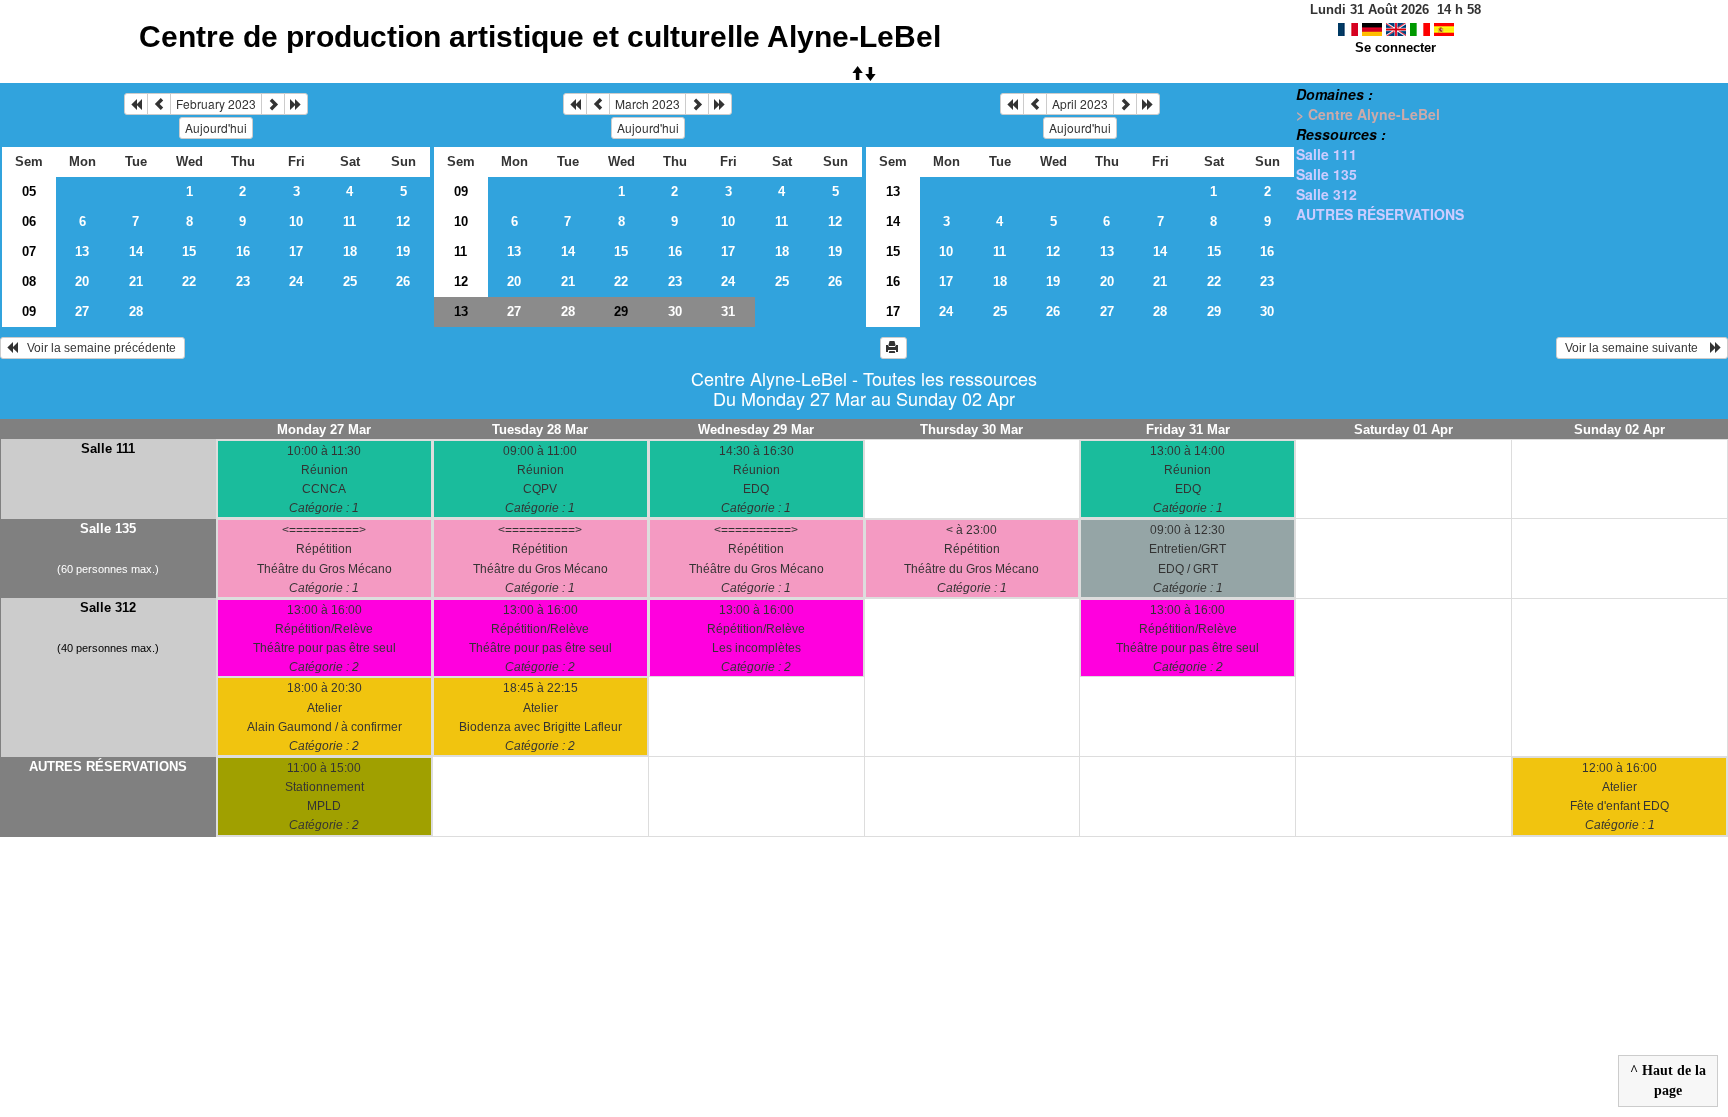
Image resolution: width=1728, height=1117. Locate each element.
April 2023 (1080, 103)
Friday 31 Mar (1188, 429)
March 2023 (647, 103)
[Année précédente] (136, 104)
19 (403, 251)
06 (29, 221)
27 (82, 311)
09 (29, 311)
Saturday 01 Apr (1403, 429)
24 (296, 281)
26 (403, 281)
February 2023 (216, 103)
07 (29, 251)
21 (136, 281)
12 (403, 221)
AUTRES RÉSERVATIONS (1380, 214)
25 (350, 281)
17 (296, 251)
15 (189, 251)
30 (675, 311)
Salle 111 (1326, 154)
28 (136, 311)
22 (189, 281)
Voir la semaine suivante (1636, 348)
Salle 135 (1326, 174)
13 (82, 251)
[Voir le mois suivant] (273, 104)
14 (136, 251)
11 (349, 221)
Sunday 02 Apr (1619, 429)
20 (82, 281)
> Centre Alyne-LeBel (1368, 114)
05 (29, 191)
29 (1214, 311)
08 (29, 281)
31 (728, 311)
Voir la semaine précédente (98, 348)
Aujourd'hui (216, 127)
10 (296, 221)
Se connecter (1395, 47)
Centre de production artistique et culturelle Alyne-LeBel (540, 36)
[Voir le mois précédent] (159, 104)
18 (350, 251)
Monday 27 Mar (324, 429)
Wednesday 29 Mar (756, 429)
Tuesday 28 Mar (540, 429)
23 (243, 281)
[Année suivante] (296, 104)
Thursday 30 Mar (971, 429)
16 (243, 251)
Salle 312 (1326, 194)
